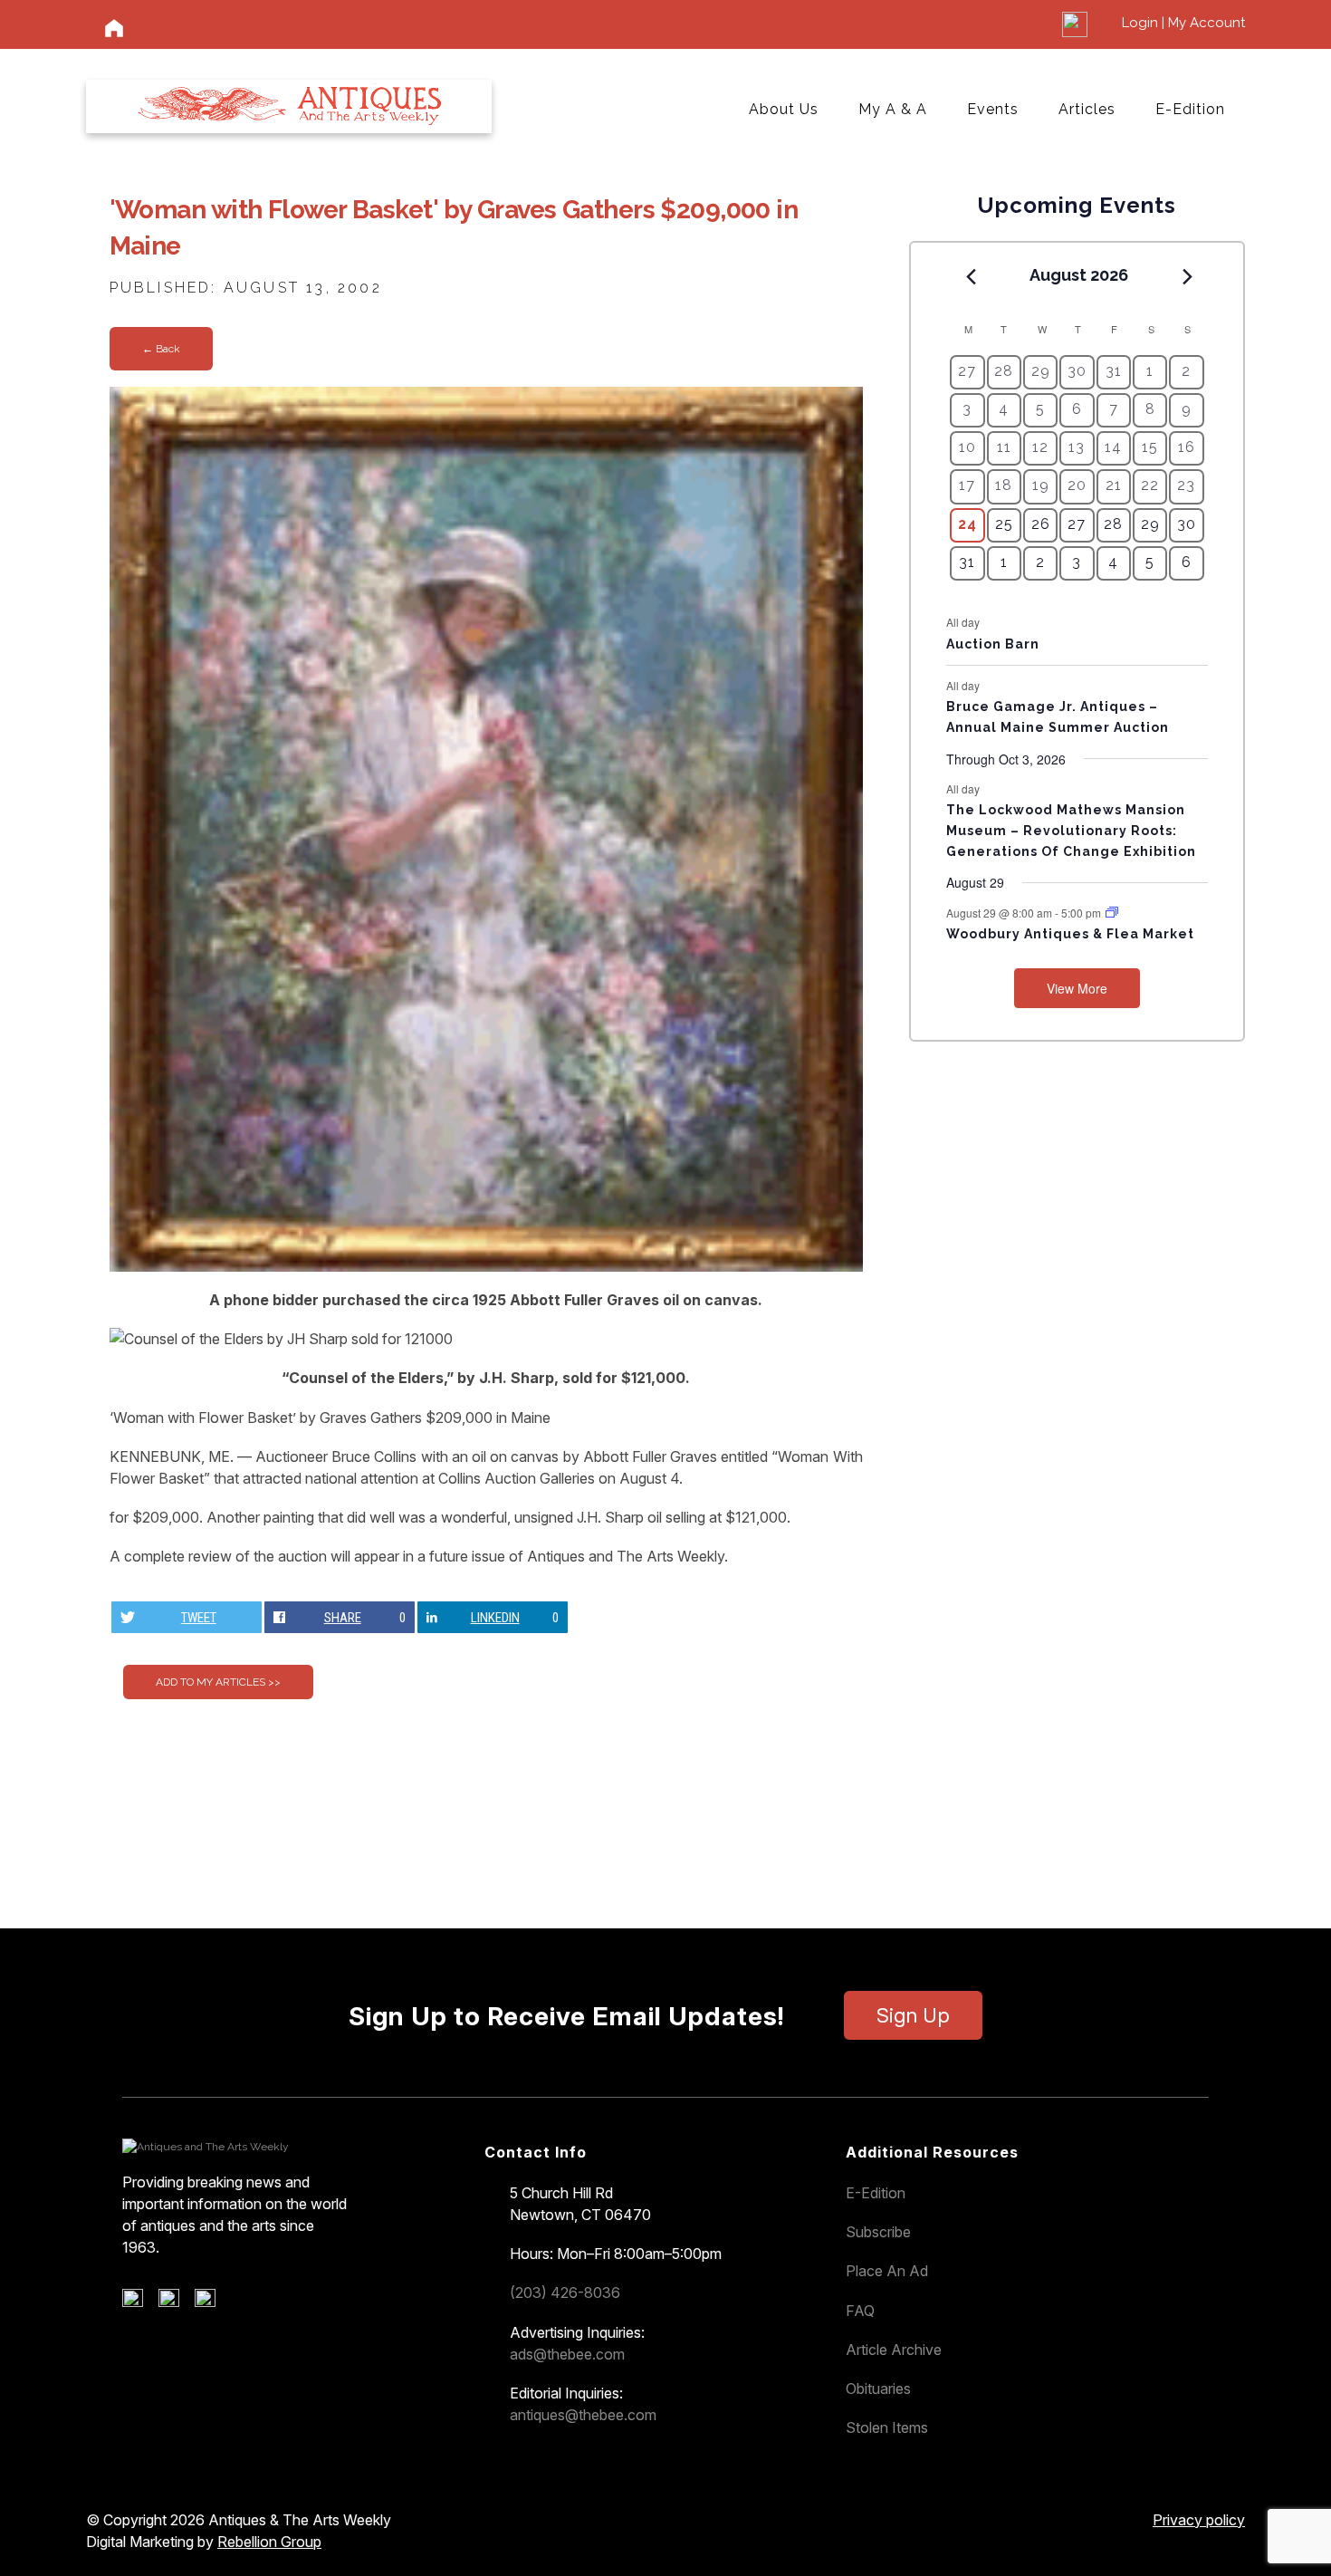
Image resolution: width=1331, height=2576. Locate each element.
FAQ (860, 2311)
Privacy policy (1199, 2520)
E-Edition (1190, 109)
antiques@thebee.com (583, 2415)
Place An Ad (887, 2271)
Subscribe (878, 2232)
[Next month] (1188, 276)
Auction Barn (993, 644)
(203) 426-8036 (565, 2292)
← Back (161, 349)
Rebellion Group (269, 2542)
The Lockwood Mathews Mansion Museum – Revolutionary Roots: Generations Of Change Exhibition (1071, 830)
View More (1077, 988)
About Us (784, 109)
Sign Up (913, 2015)
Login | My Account (1183, 23)
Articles (1087, 109)
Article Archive (894, 2350)
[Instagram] (211, 2302)
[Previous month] (971, 276)
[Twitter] (175, 2302)
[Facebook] (139, 2302)
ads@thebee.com (567, 2354)
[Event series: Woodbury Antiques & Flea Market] (1112, 913)
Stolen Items (887, 2427)
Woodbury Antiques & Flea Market (1070, 934)
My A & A (893, 109)
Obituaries (878, 2389)
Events (993, 109)
